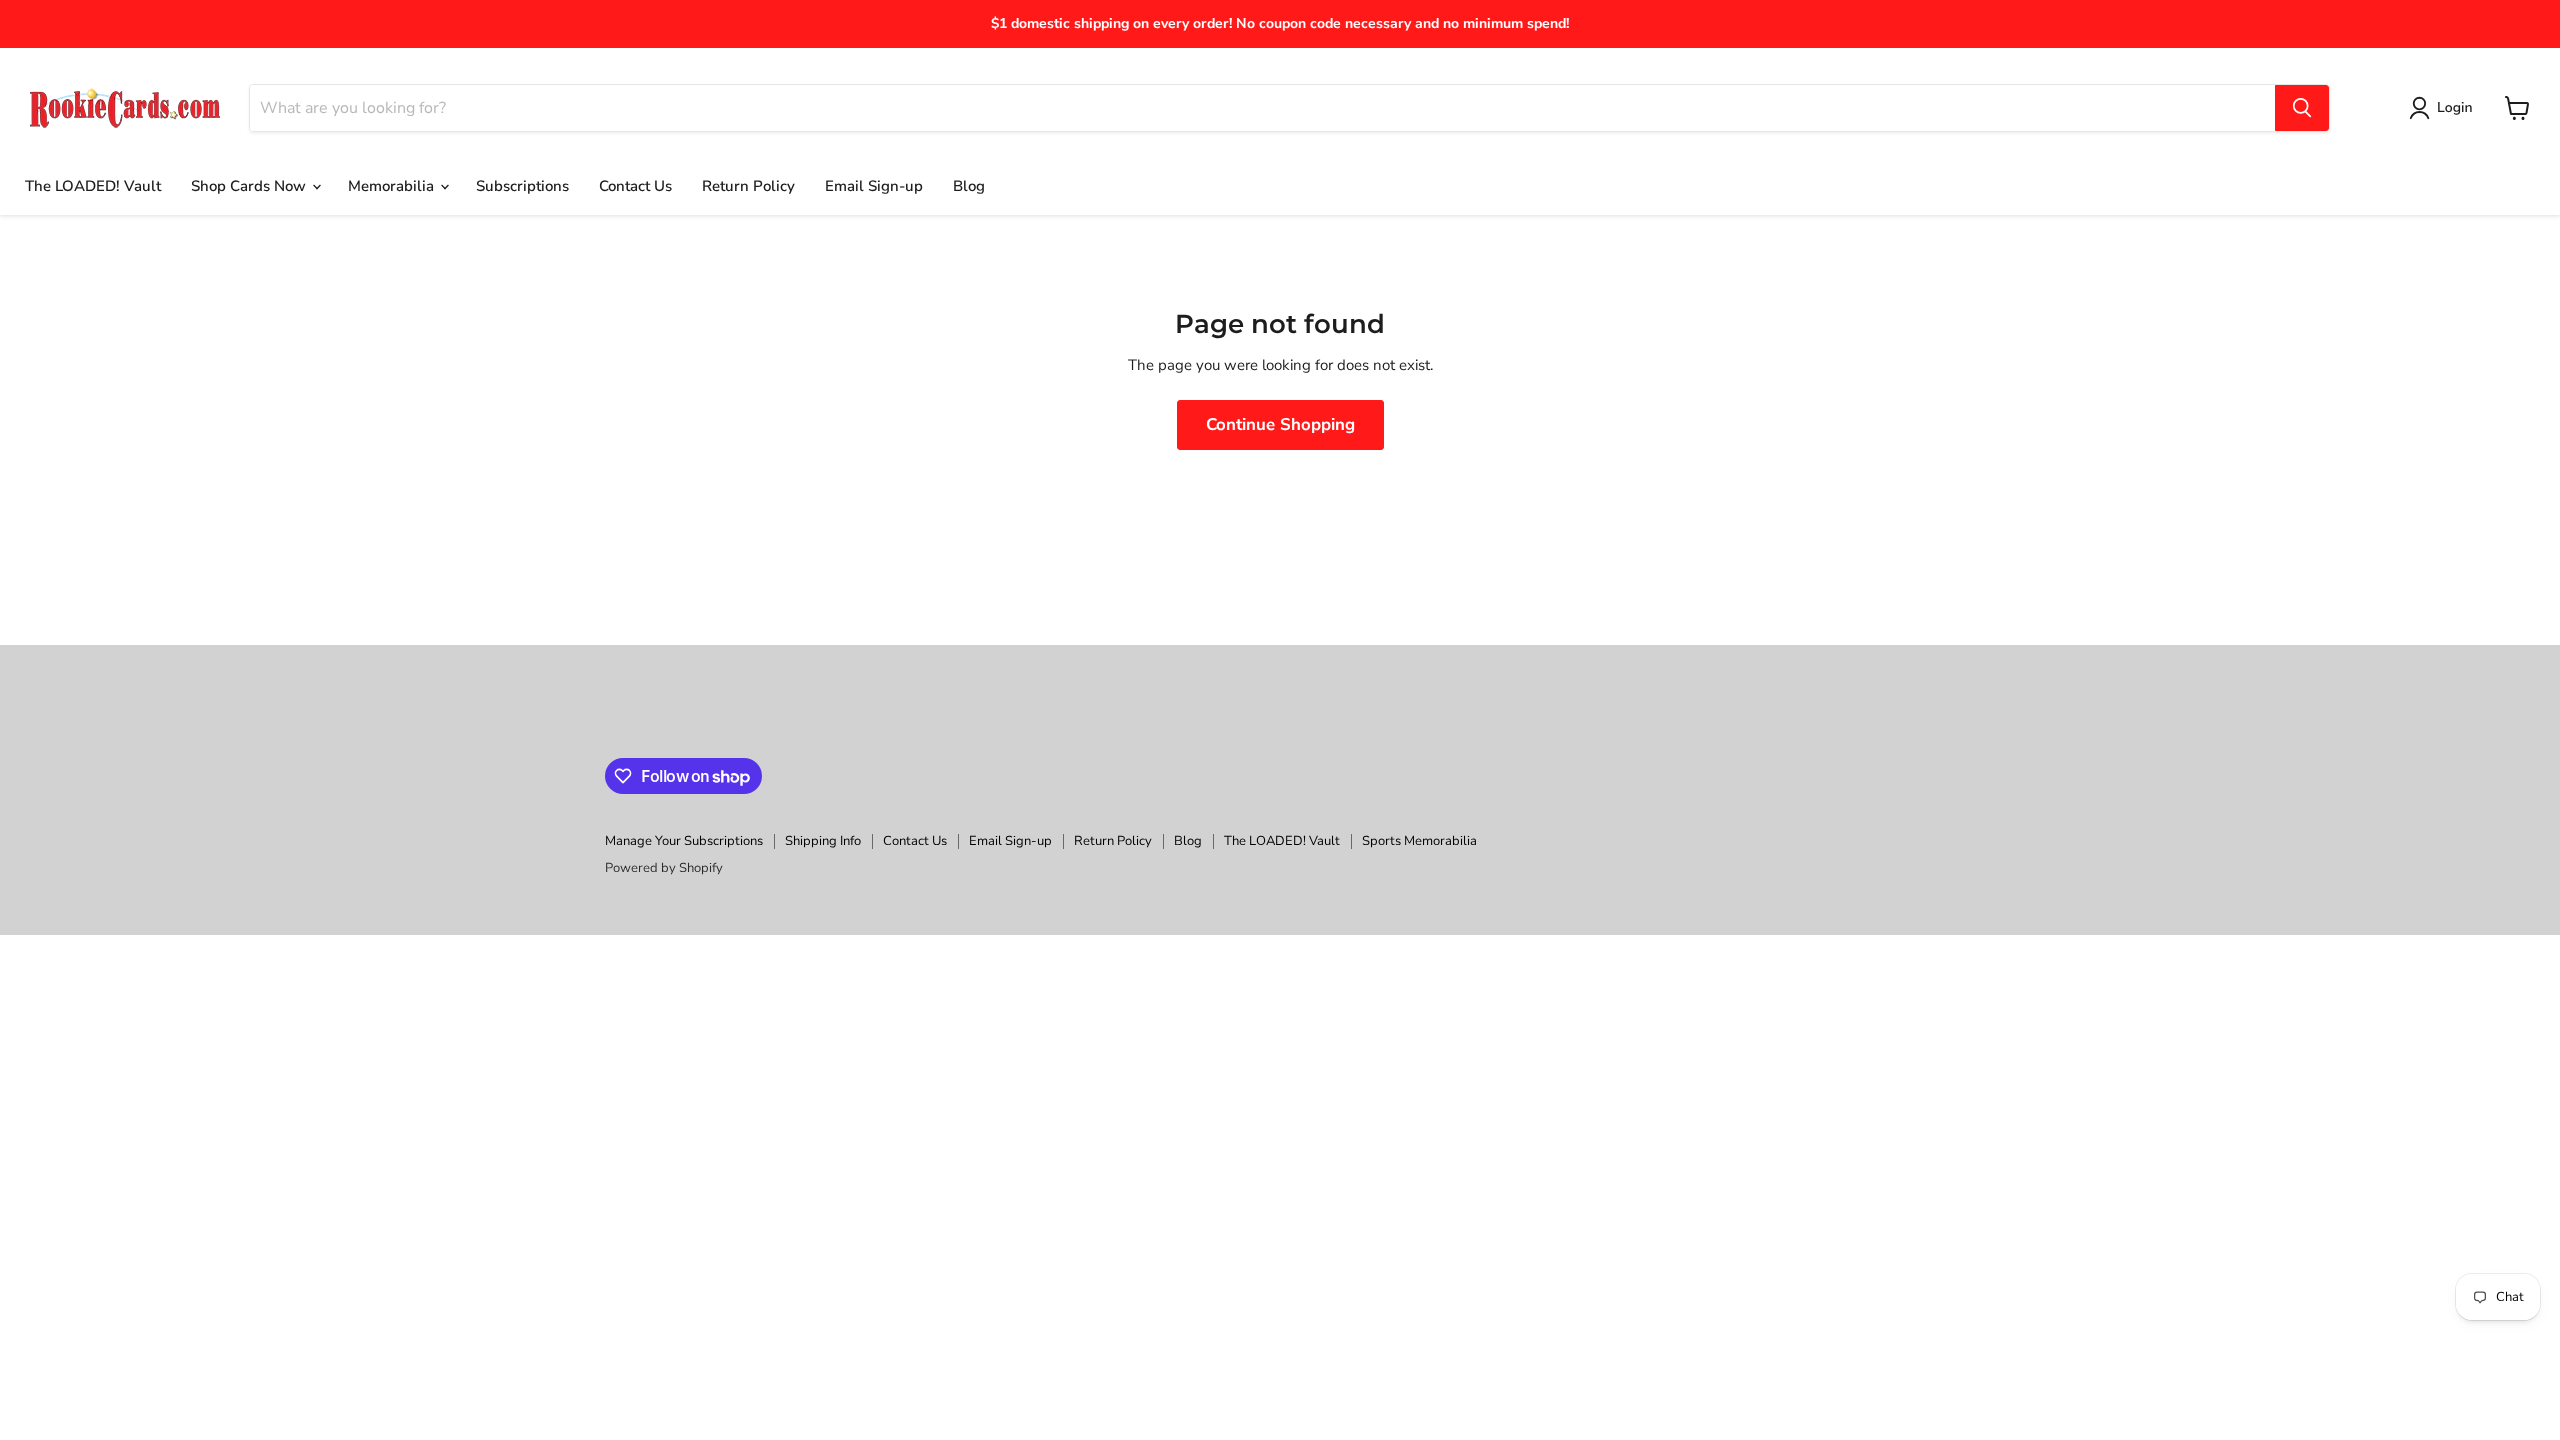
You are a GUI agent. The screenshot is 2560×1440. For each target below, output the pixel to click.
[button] (2444, 108)
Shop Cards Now (250, 186)
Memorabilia (393, 186)
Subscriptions (522, 186)
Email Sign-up (874, 186)
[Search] (2302, 108)
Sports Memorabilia (1419, 841)
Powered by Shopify (664, 868)
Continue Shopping (1280, 424)
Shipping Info (823, 841)
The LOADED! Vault (93, 186)
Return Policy (748, 186)
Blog (969, 186)
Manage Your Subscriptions (684, 841)
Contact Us (635, 186)
